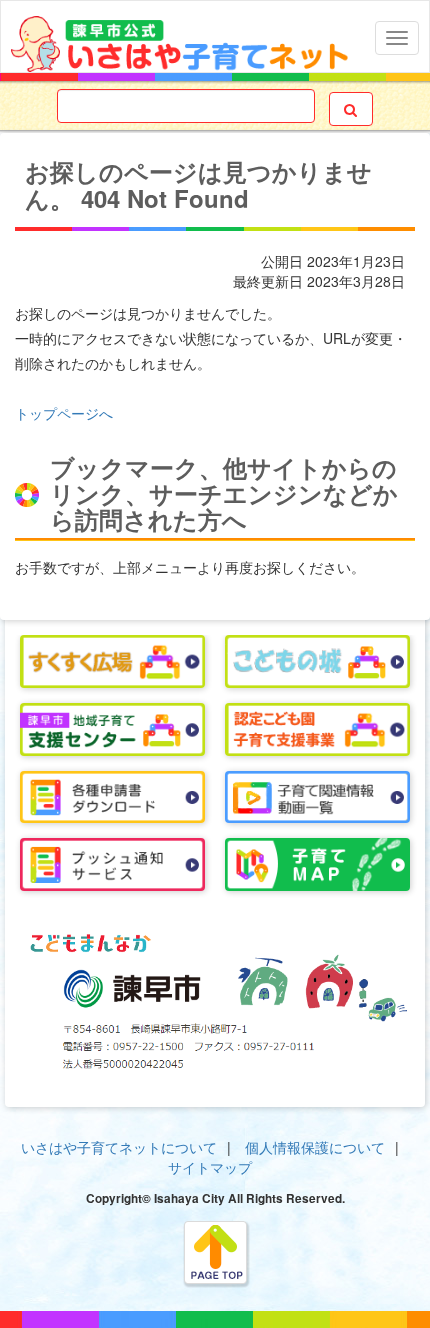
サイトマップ (210, 1167)
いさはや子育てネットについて (119, 1147)
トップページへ (64, 413)
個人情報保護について (315, 1147)
